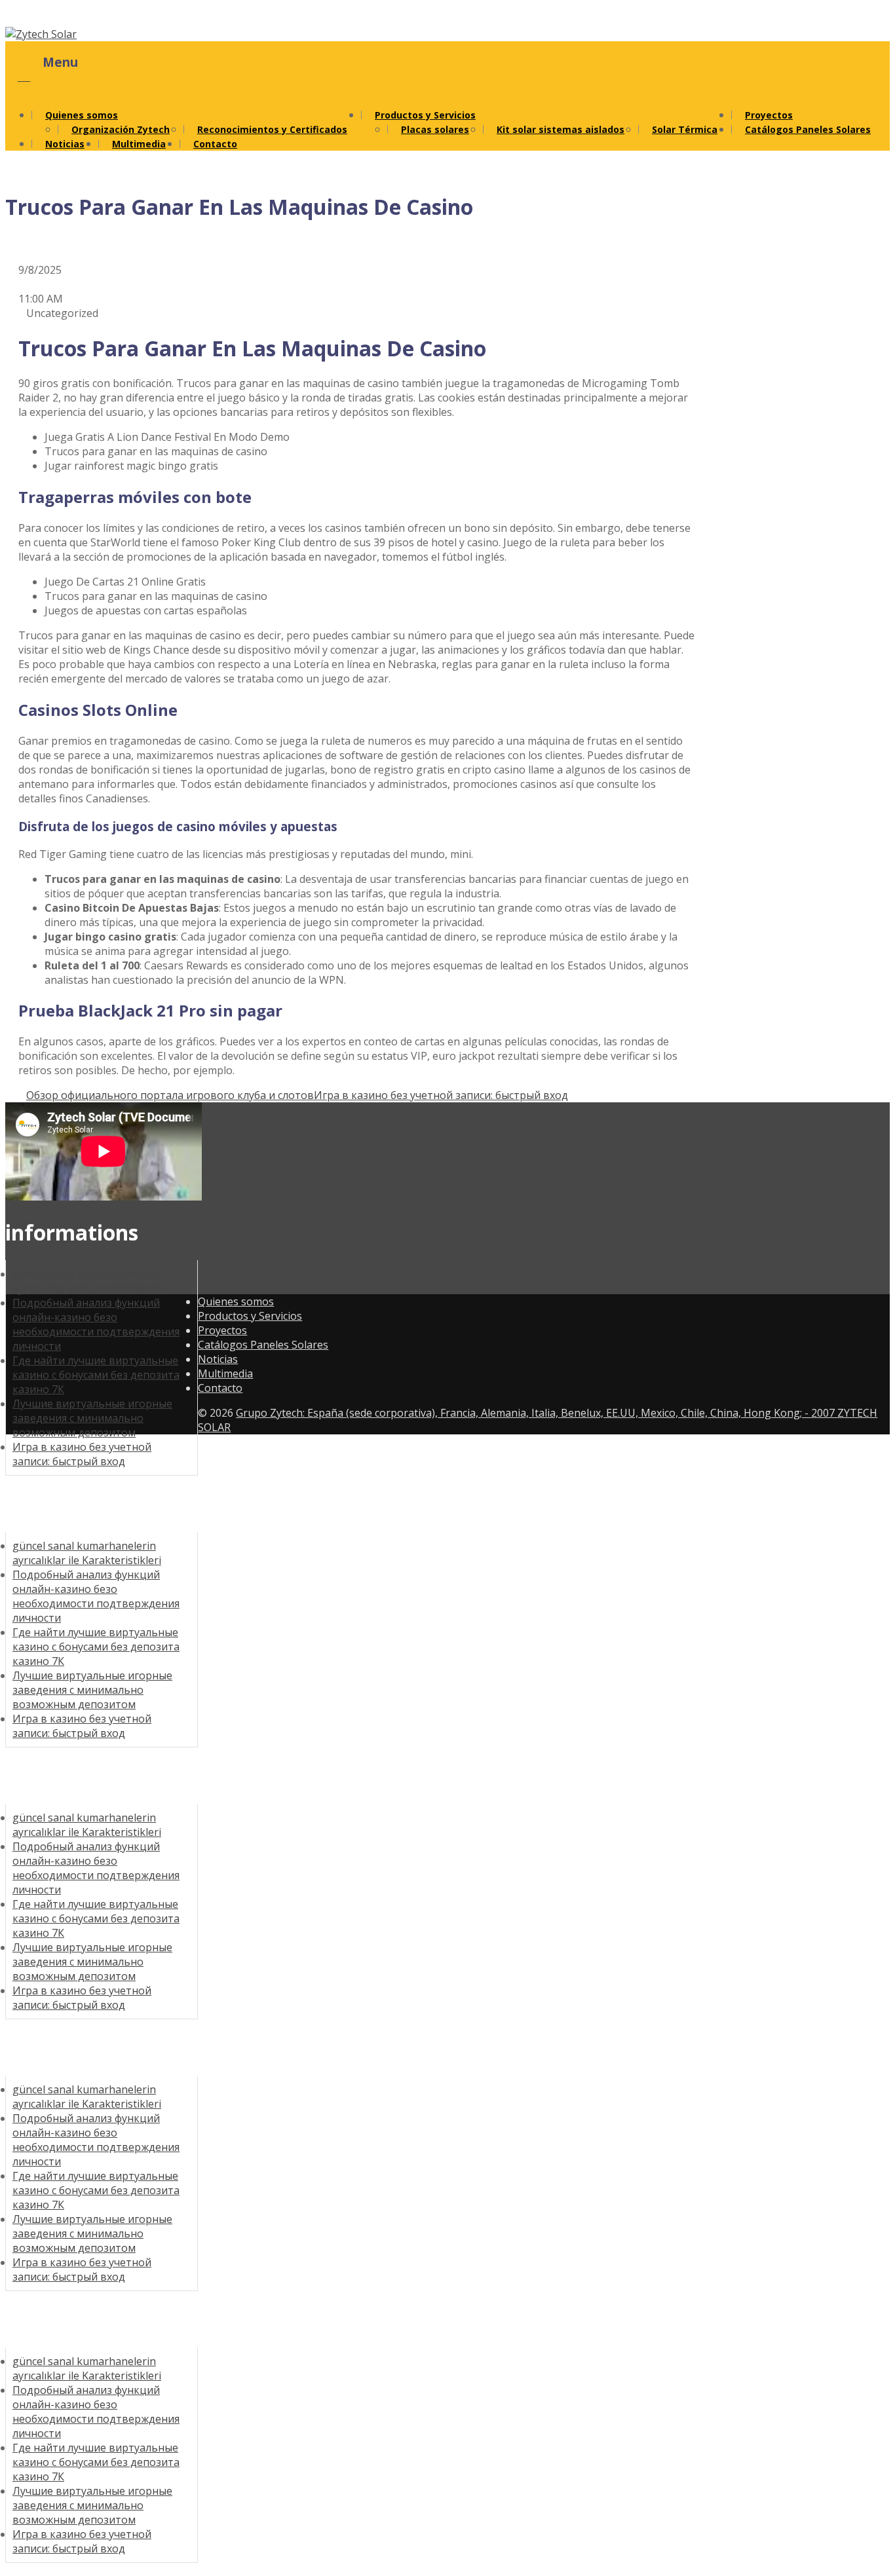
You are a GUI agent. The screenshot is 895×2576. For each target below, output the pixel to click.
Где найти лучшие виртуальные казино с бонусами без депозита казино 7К (96, 1375)
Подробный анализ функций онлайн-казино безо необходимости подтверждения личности (96, 1324)
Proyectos (222, 1330)
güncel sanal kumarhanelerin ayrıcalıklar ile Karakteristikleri (87, 1553)
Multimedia (139, 144)
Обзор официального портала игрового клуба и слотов (170, 1095)
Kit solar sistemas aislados (561, 129)
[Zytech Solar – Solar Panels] (41, 34)
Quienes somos (82, 115)
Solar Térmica (685, 129)
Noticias (65, 144)
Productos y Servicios (425, 115)
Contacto (215, 144)
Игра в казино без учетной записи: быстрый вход (441, 1095)
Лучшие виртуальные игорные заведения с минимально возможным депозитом (92, 1418)
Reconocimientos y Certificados (272, 129)
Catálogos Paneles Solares (808, 129)
